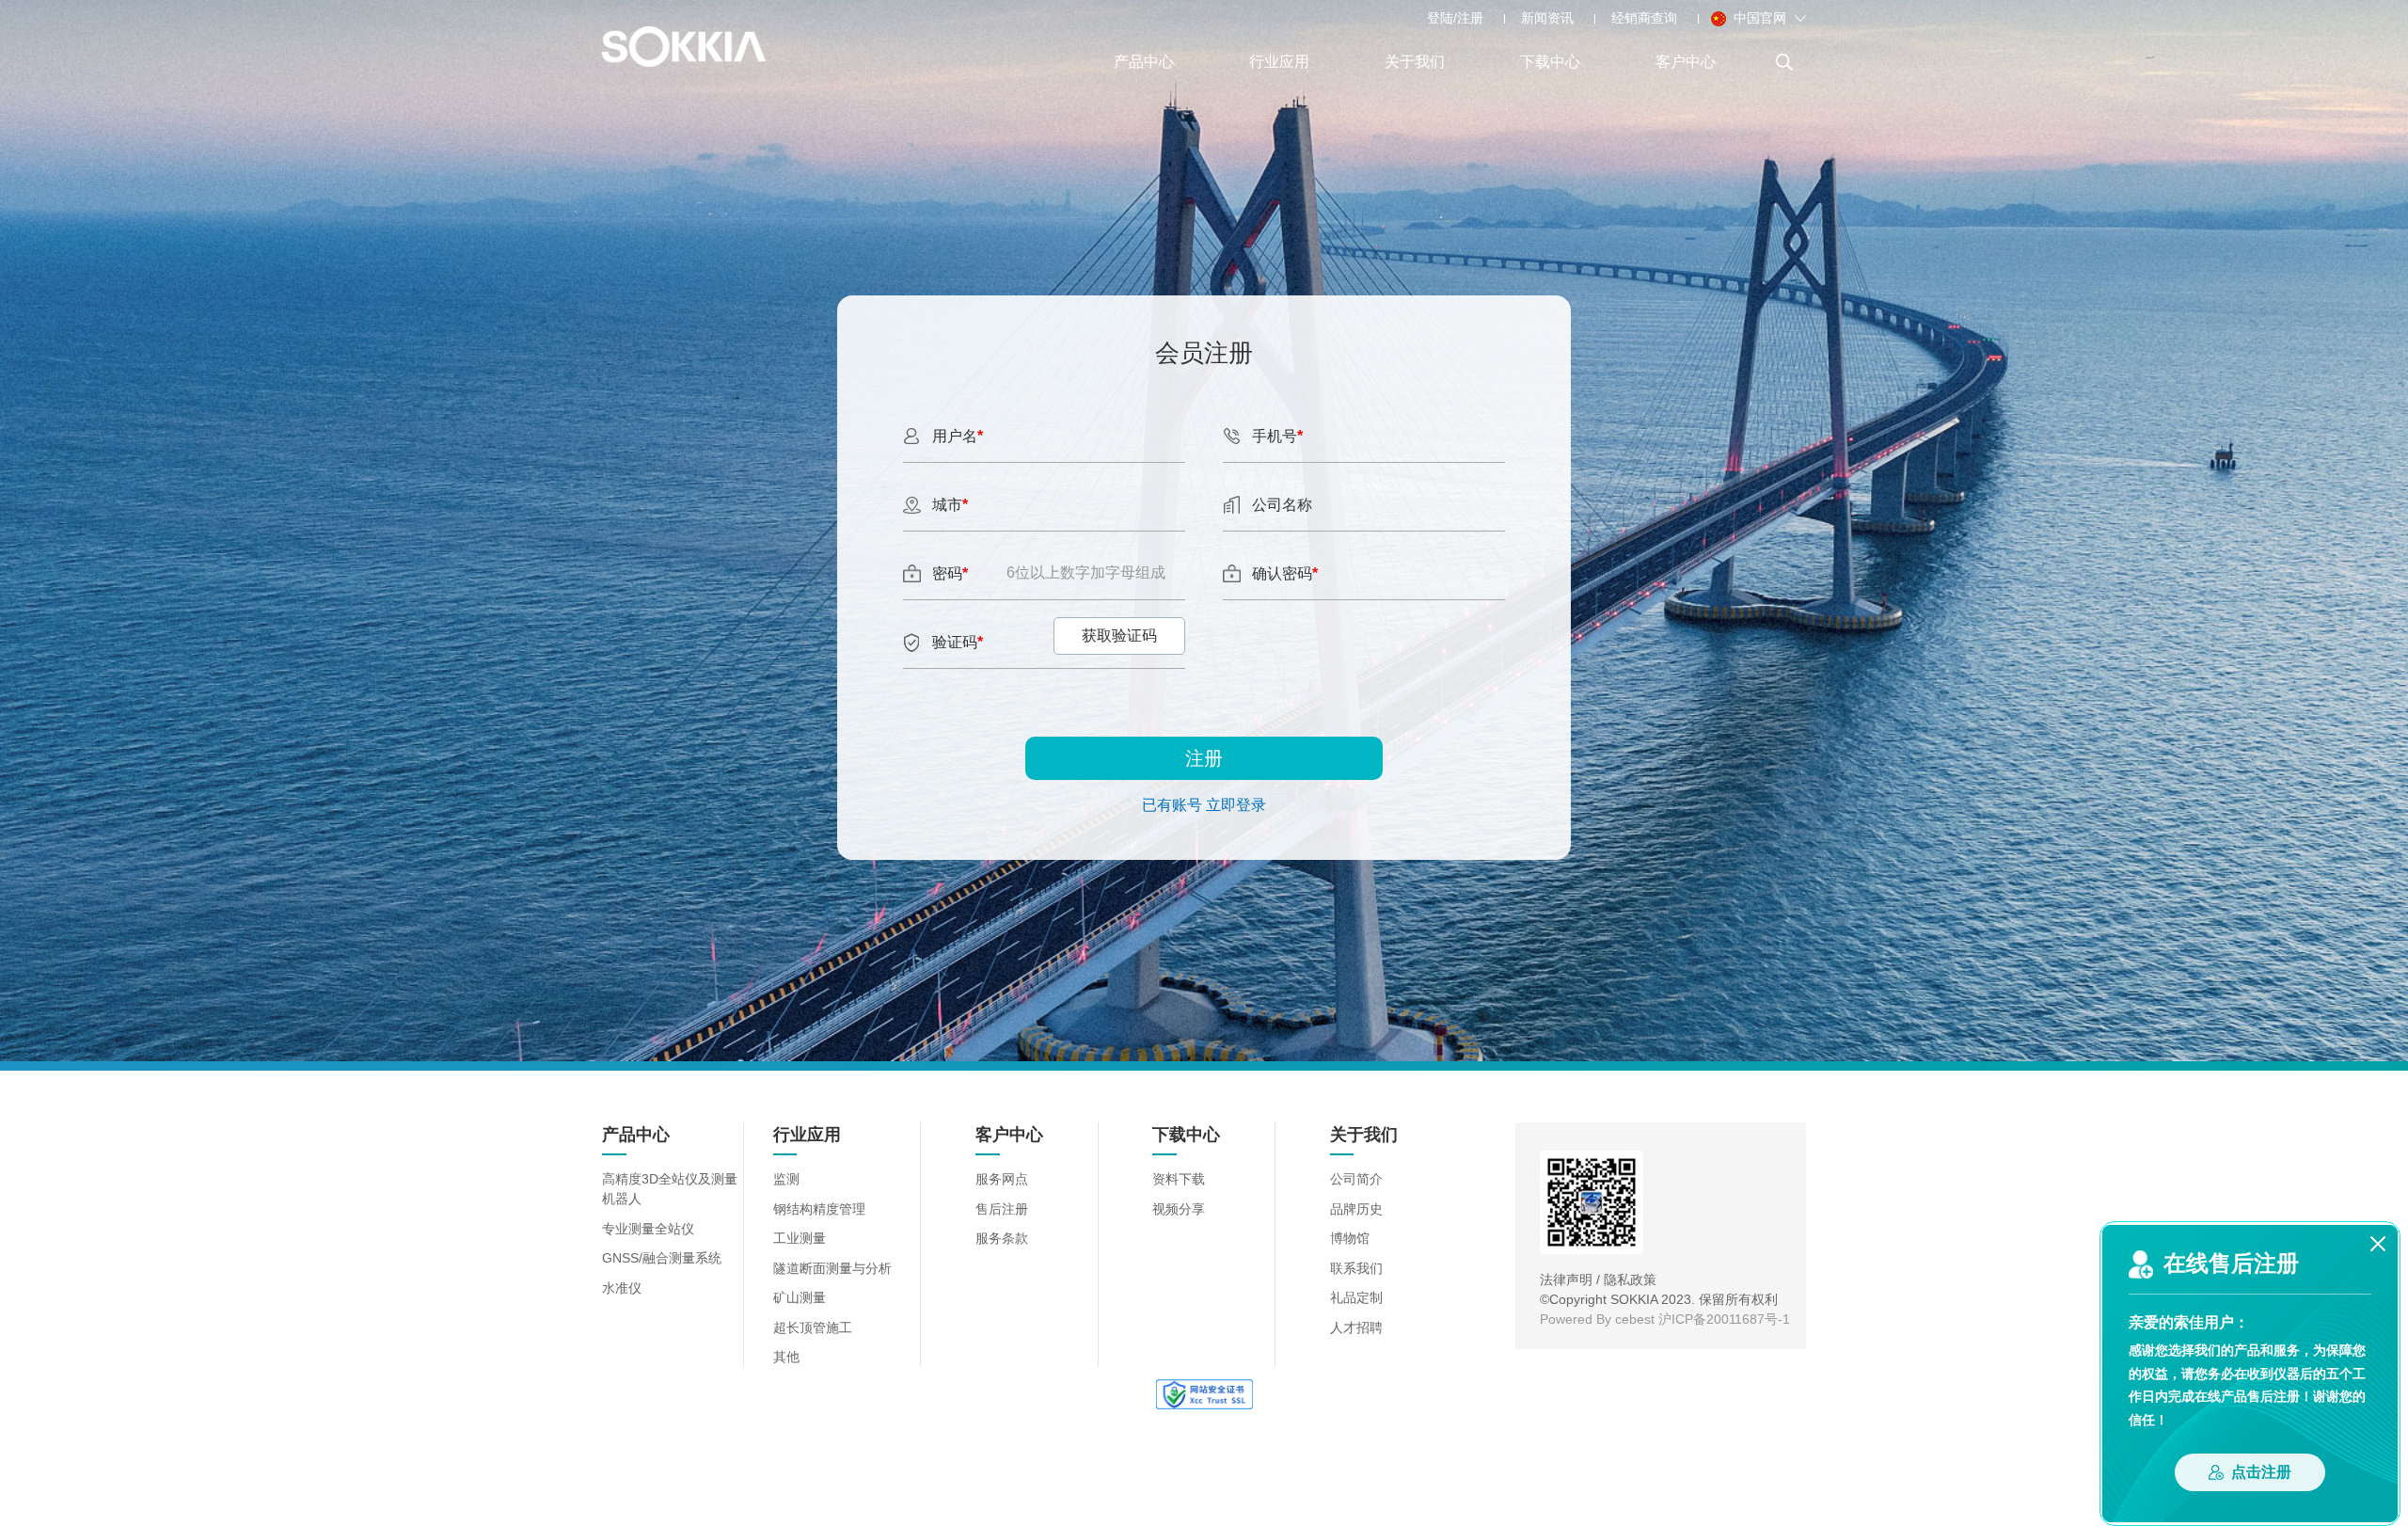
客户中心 (1686, 62)
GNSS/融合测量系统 (662, 1258)
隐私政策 (1630, 1280)
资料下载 (1179, 1179)
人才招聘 (1356, 1327)
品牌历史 (1356, 1209)
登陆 (1440, 18)
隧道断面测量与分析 (832, 1268)
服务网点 (1002, 1179)
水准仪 (622, 1288)
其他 (786, 1357)
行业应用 (1279, 62)
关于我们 (1415, 62)
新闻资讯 (1547, 18)
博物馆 (1350, 1238)
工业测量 (800, 1238)
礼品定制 (1356, 1297)
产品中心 (1144, 62)
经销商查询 (1644, 18)
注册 (1470, 18)
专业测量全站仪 (648, 1229)
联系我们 (1356, 1268)
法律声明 (1566, 1280)
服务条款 (1002, 1238)
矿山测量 (800, 1297)
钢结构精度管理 (819, 1209)
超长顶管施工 (813, 1327)
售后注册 (1002, 1209)
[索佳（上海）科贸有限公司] (684, 47)
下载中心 (1550, 62)
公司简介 (1356, 1179)
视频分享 (1179, 1209)
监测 (786, 1179)
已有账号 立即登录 (1204, 805)
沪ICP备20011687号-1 (1724, 1319)
